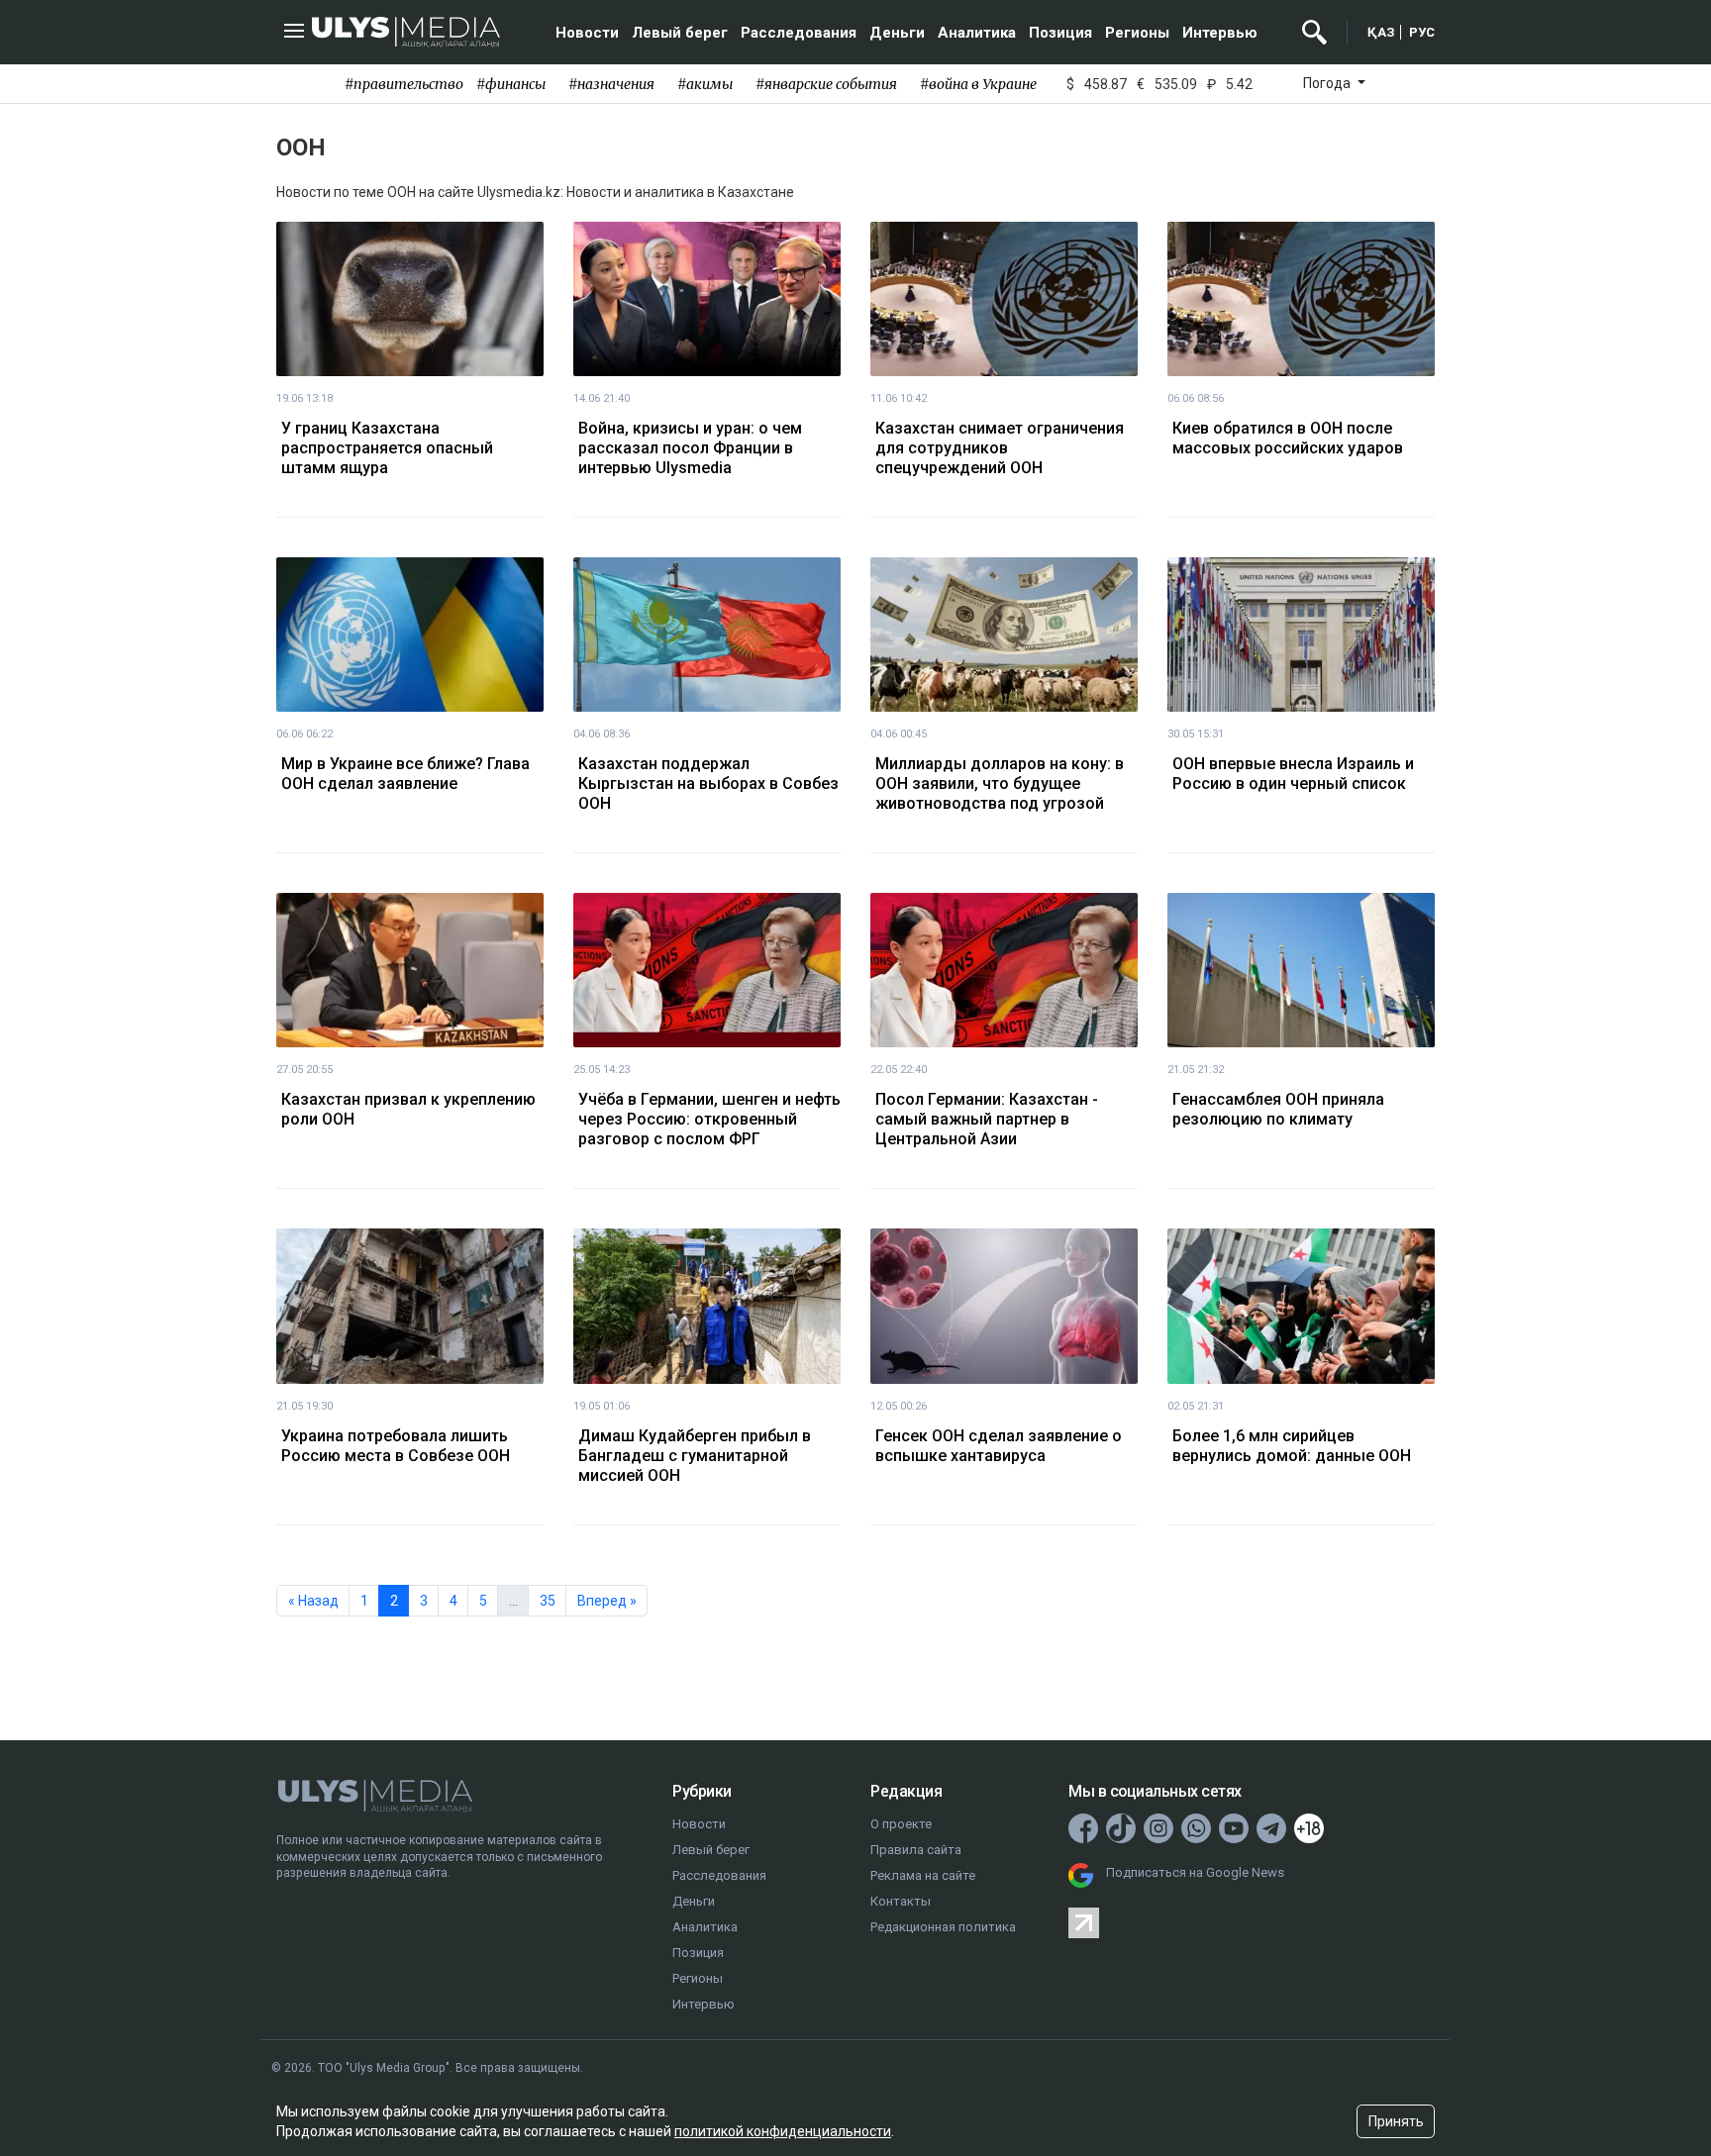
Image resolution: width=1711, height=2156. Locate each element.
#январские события (826, 84)
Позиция (1060, 33)
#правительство (404, 84)
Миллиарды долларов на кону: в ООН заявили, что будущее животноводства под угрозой (1000, 784)
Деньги (897, 33)
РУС (1422, 32)
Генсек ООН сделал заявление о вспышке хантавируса (999, 1446)
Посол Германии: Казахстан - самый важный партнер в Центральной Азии (987, 1119)
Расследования (799, 33)
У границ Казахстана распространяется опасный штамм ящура (387, 448)
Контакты (901, 1901)
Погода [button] (1328, 83)
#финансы (511, 84)
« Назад (313, 1601)
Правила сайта (916, 1850)
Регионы (1137, 33)
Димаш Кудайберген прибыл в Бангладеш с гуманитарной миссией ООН (695, 1456)
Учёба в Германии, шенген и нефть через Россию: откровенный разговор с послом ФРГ (709, 1119)
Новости (587, 33)
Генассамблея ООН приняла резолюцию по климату (1278, 1109)
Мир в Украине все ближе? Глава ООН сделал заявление (405, 774)
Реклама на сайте (923, 1875)
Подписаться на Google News (1195, 1872)
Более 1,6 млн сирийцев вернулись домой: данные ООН (1292, 1446)
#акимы (705, 84)
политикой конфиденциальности (783, 2131)
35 (548, 1601)
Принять (1396, 2121)
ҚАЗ (1381, 32)
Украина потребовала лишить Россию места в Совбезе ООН (396, 1446)
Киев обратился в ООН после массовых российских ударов (1288, 438)
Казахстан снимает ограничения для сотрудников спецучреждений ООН (1000, 448)
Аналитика (977, 33)
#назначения (611, 84)
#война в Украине (978, 84)
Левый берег (680, 33)
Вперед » (607, 1601)
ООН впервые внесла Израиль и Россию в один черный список (1293, 774)
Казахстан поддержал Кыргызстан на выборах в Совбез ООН (708, 784)
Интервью (1220, 33)
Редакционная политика (943, 1927)
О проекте (901, 1824)
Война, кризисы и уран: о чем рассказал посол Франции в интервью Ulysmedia (690, 448)
